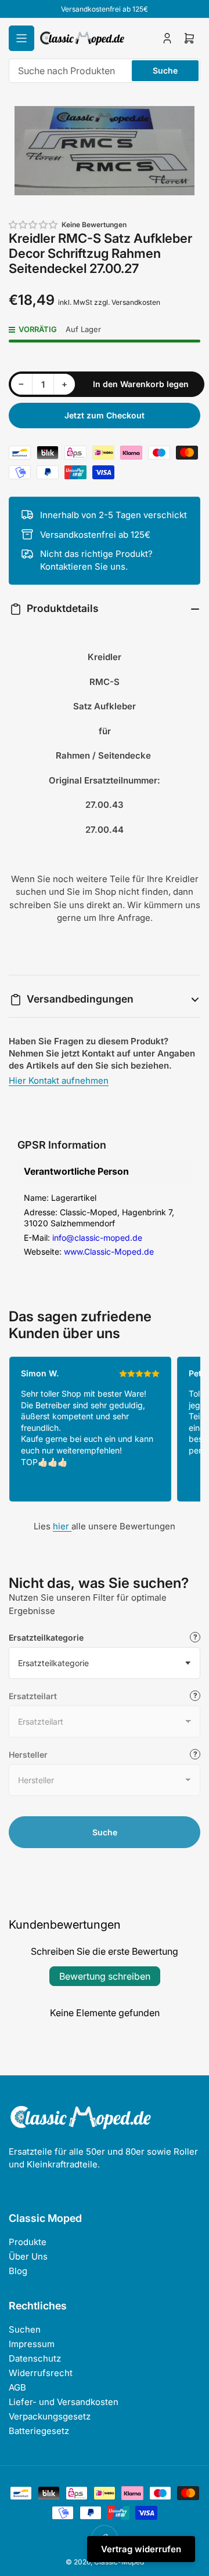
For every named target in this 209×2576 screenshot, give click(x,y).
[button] (34, 225)
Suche (165, 70)
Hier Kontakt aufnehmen (59, 1081)
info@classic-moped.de (97, 1238)
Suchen (25, 2329)
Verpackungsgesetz (50, 2416)
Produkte (28, 2242)
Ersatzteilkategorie (46, 1637)
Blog (18, 2271)
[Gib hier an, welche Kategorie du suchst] (195, 1637)
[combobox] (105, 71)
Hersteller (28, 1755)
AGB (17, 2387)
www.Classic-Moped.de (109, 1251)
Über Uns (28, 2256)
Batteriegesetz (39, 2431)
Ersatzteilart (33, 1696)
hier (62, 1526)
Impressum (32, 2344)
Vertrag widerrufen (141, 2549)
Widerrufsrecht (41, 2373)
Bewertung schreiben (105, 1976)
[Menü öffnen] (21, 38)
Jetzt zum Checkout (105, 415)
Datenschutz (35, 2358)
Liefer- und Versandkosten (64, 2402)
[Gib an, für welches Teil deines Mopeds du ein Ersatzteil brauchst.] (195, 1696)
